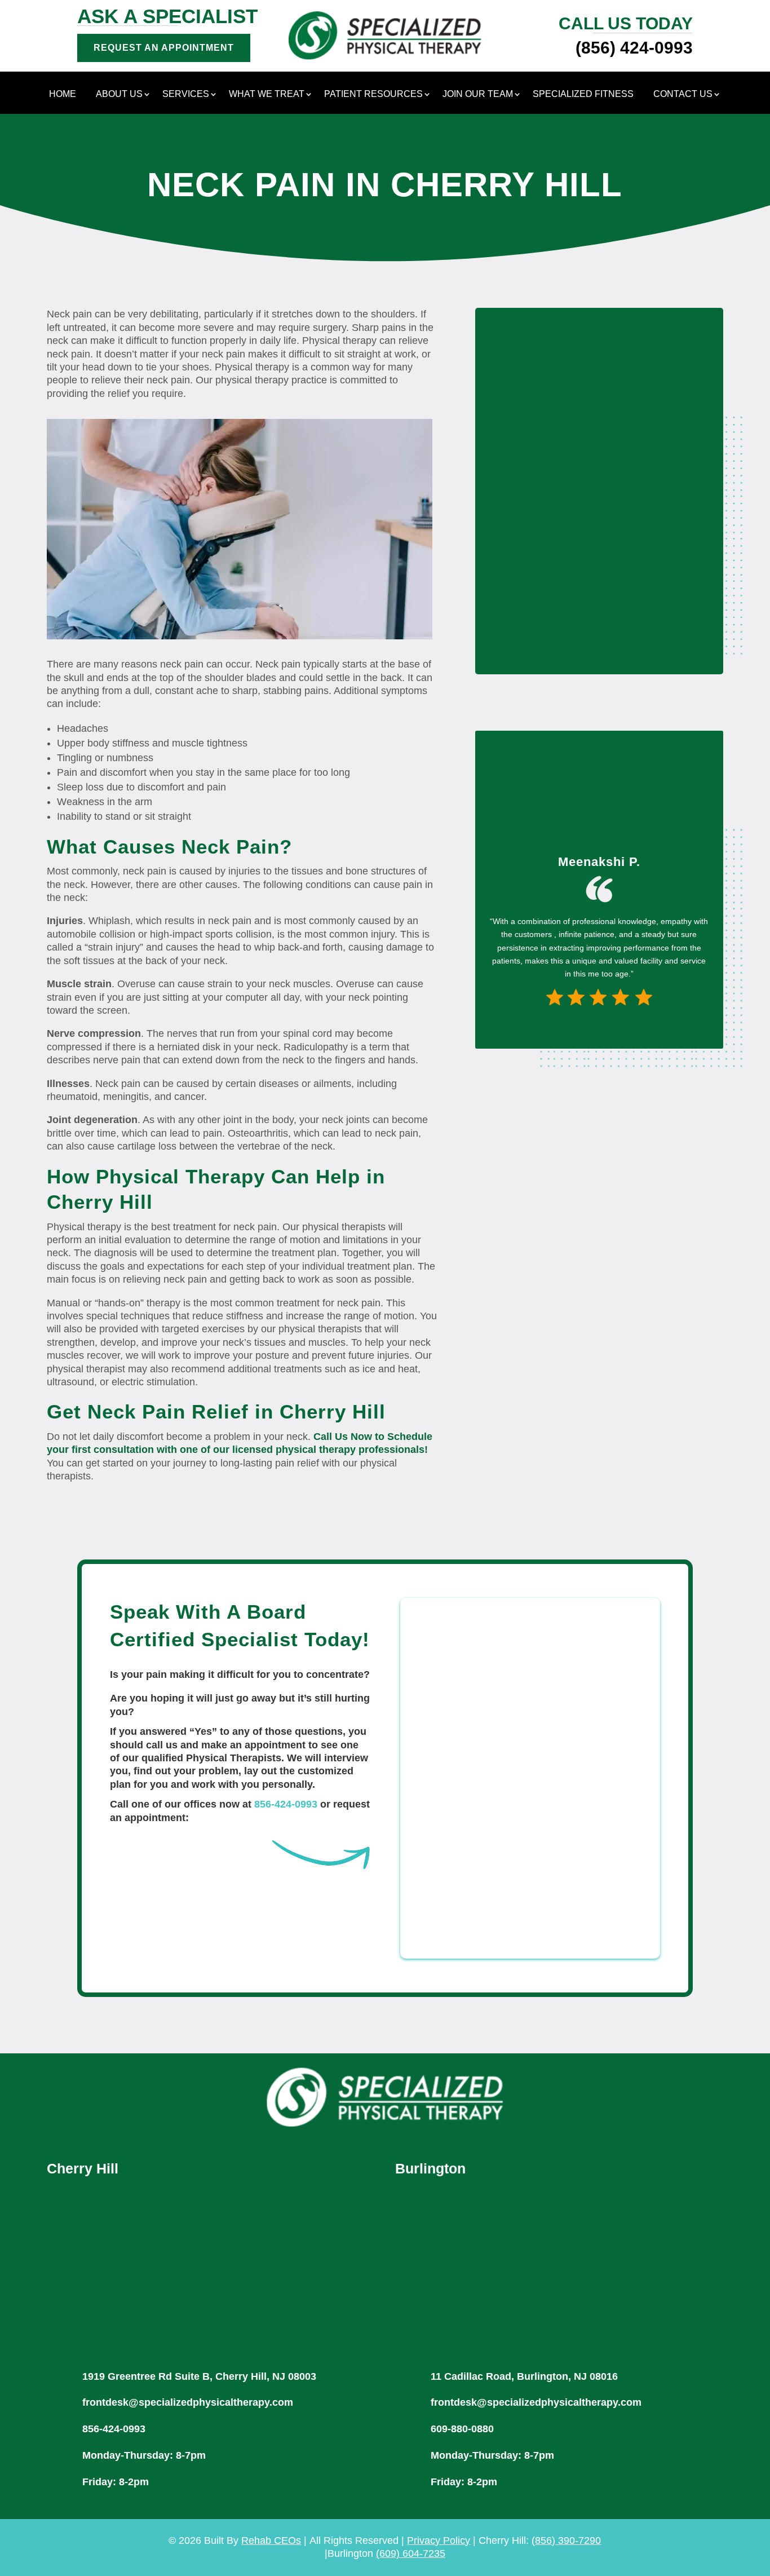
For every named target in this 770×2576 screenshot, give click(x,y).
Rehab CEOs (271, 2540)
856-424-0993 (286, 1804)
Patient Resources (373, 94)
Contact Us (683, 94)
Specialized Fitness (583, 94)
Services (186, 94)
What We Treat (267, 94)
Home (63, 94)
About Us (119, 94)
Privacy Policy (439, 2540)
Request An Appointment (164, 48)
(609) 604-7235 (411, 2553)
